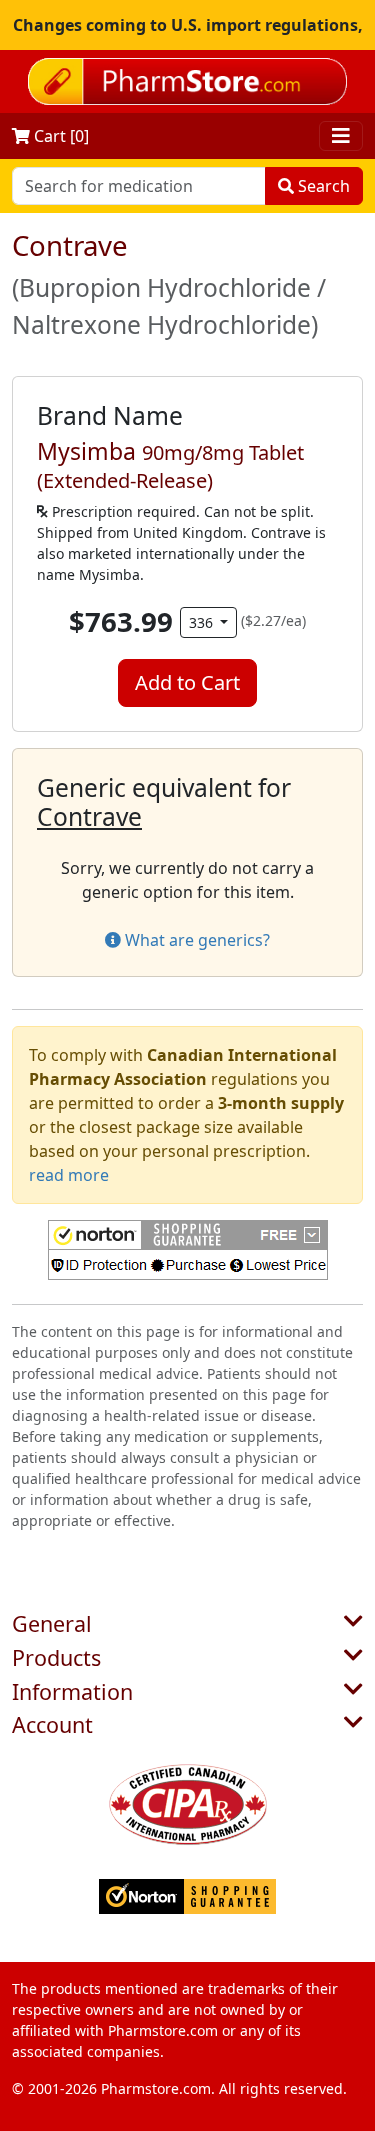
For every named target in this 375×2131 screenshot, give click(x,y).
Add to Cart (187, 682)
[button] (188, 1250)
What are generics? (195, 940)
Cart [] (59, 136)
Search (322, 186)
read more (69, 1175)
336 (203, 622)
